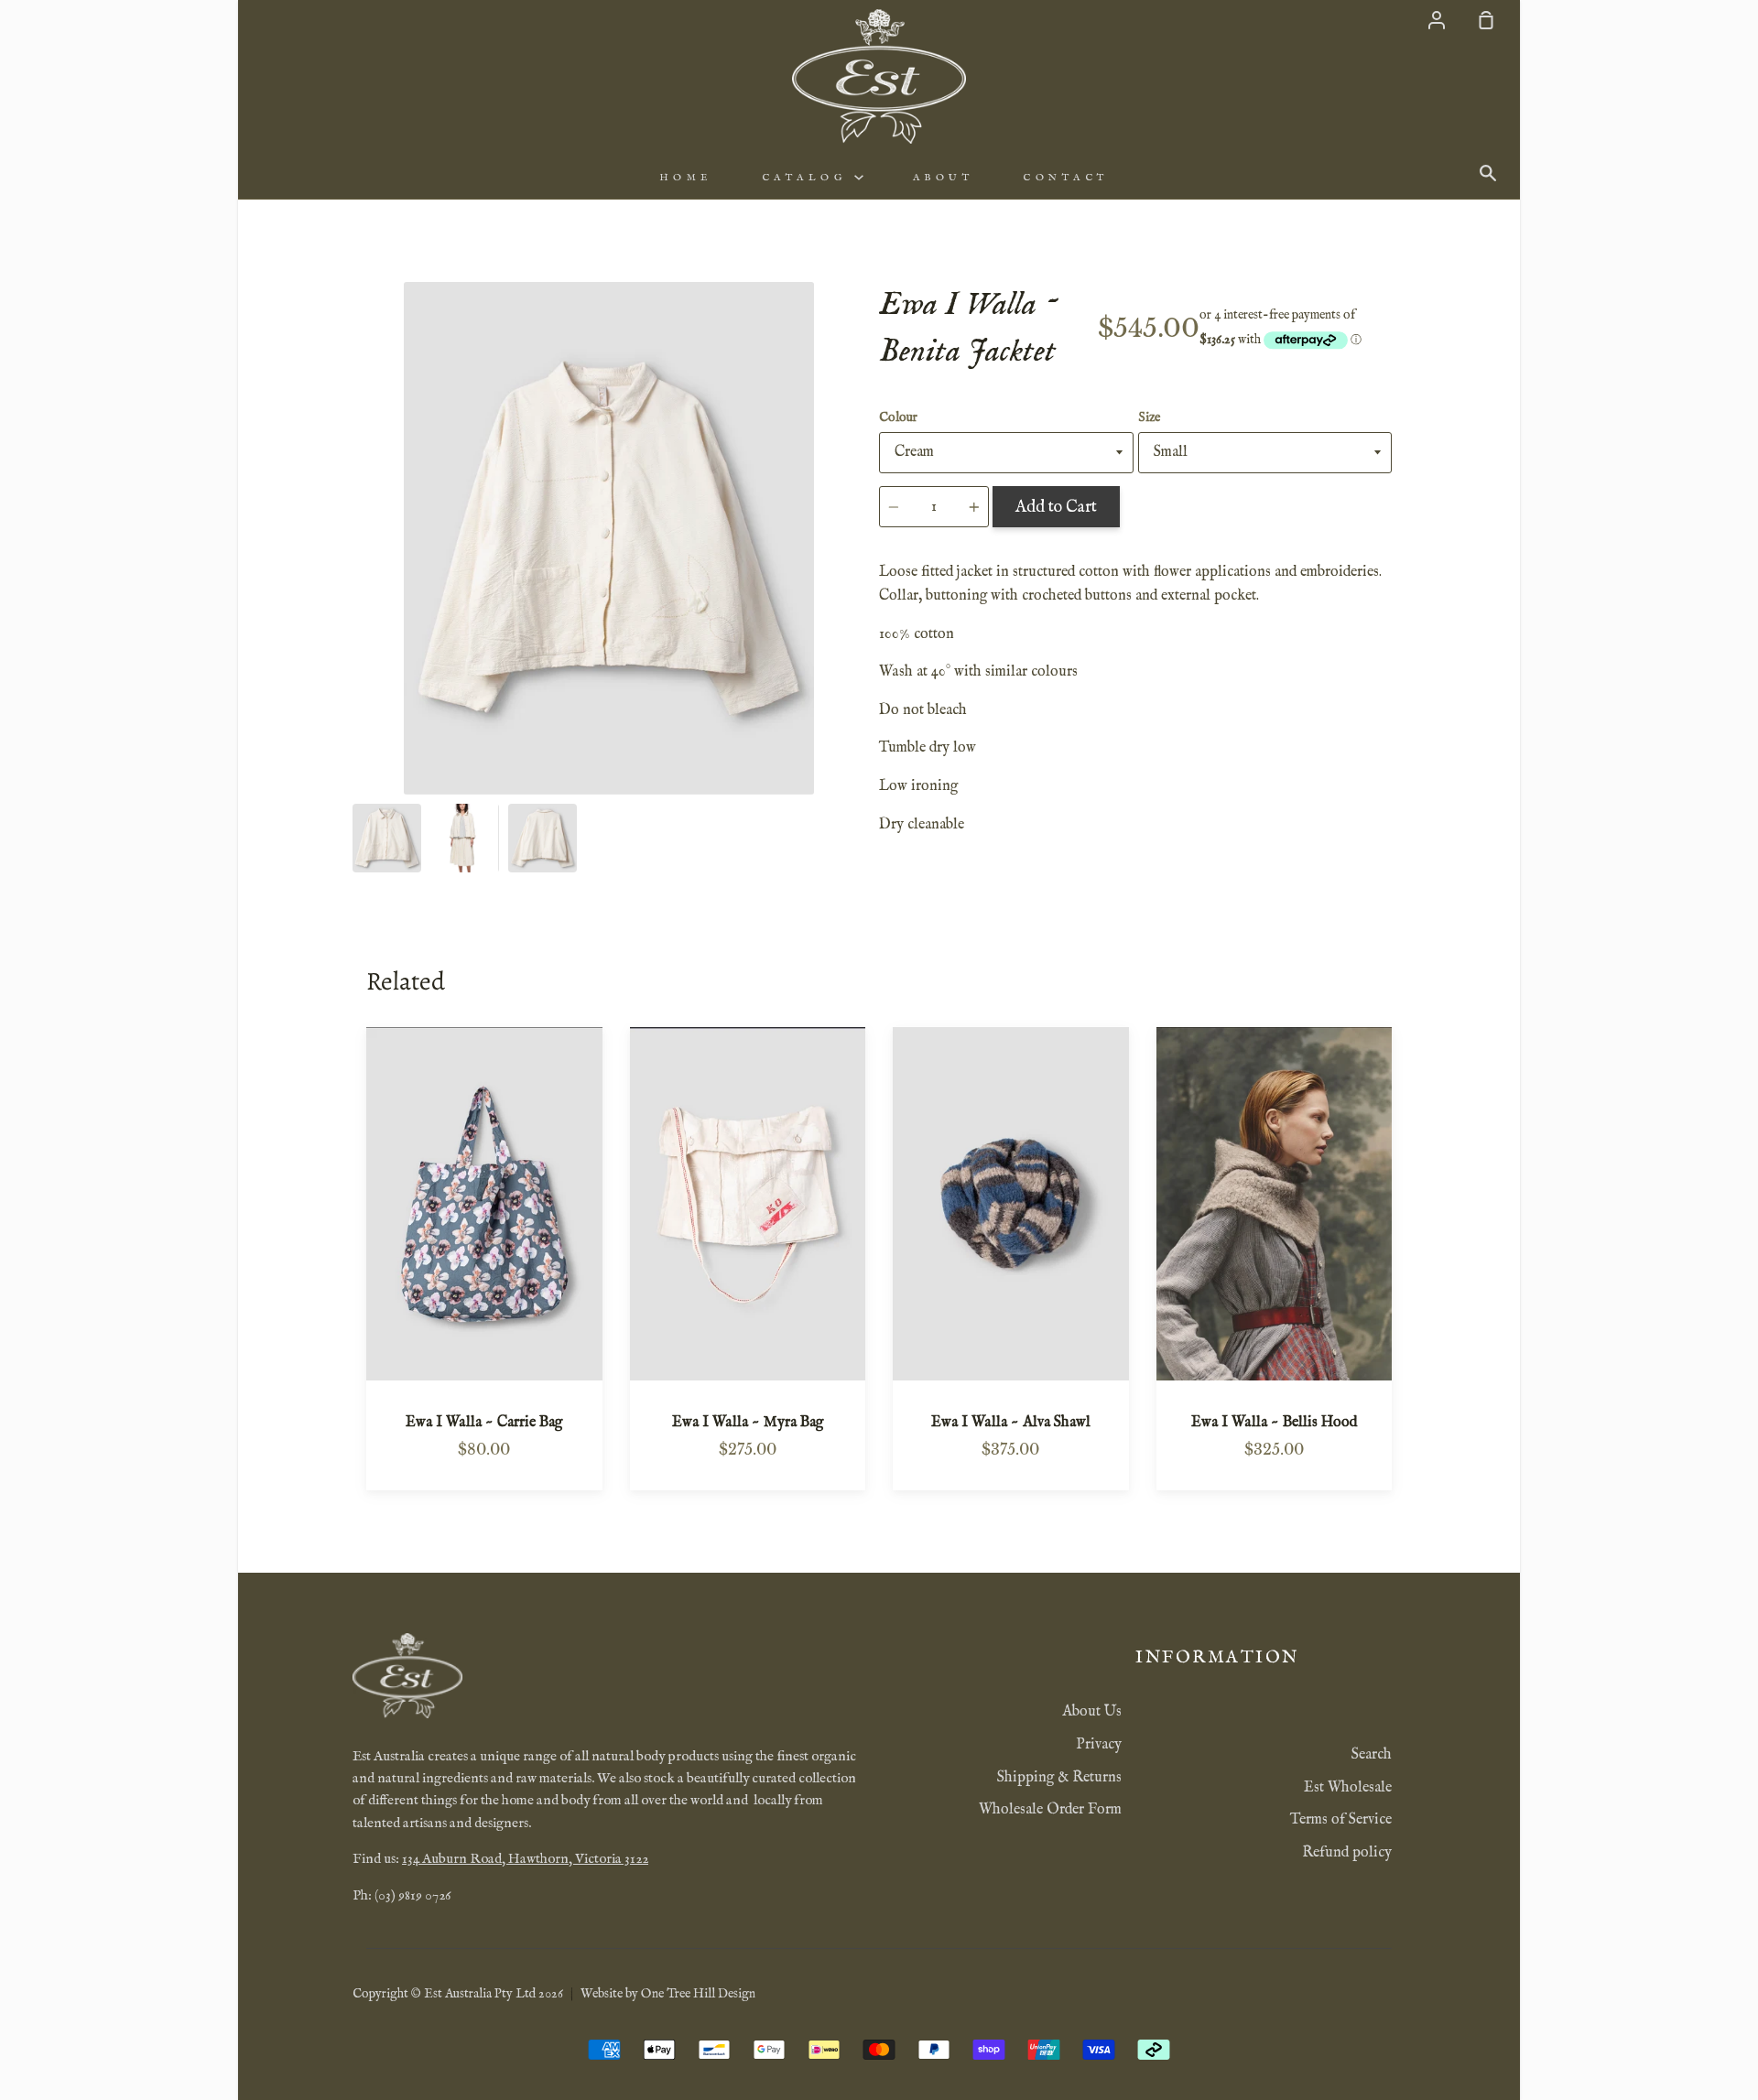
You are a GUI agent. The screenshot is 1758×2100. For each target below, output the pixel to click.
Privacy (1099, 1745)
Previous (358, 681)
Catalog (808, 178)
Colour (898, 417)
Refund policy (1347, 1853)
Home (686, 178)
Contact (1066, 178)
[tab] (387, 838)
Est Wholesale (1348, 1788)
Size (1149, 417)
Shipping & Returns (1059, 1778)
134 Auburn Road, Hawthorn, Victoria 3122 (525, 1859)
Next (860, 681)
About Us (1092, 1712)
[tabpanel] (609, 538)
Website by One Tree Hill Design (668, 1994)
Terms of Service (1341, 1820)
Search (1372, 1755)
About (944, 178)
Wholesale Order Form (1050, 1810)
